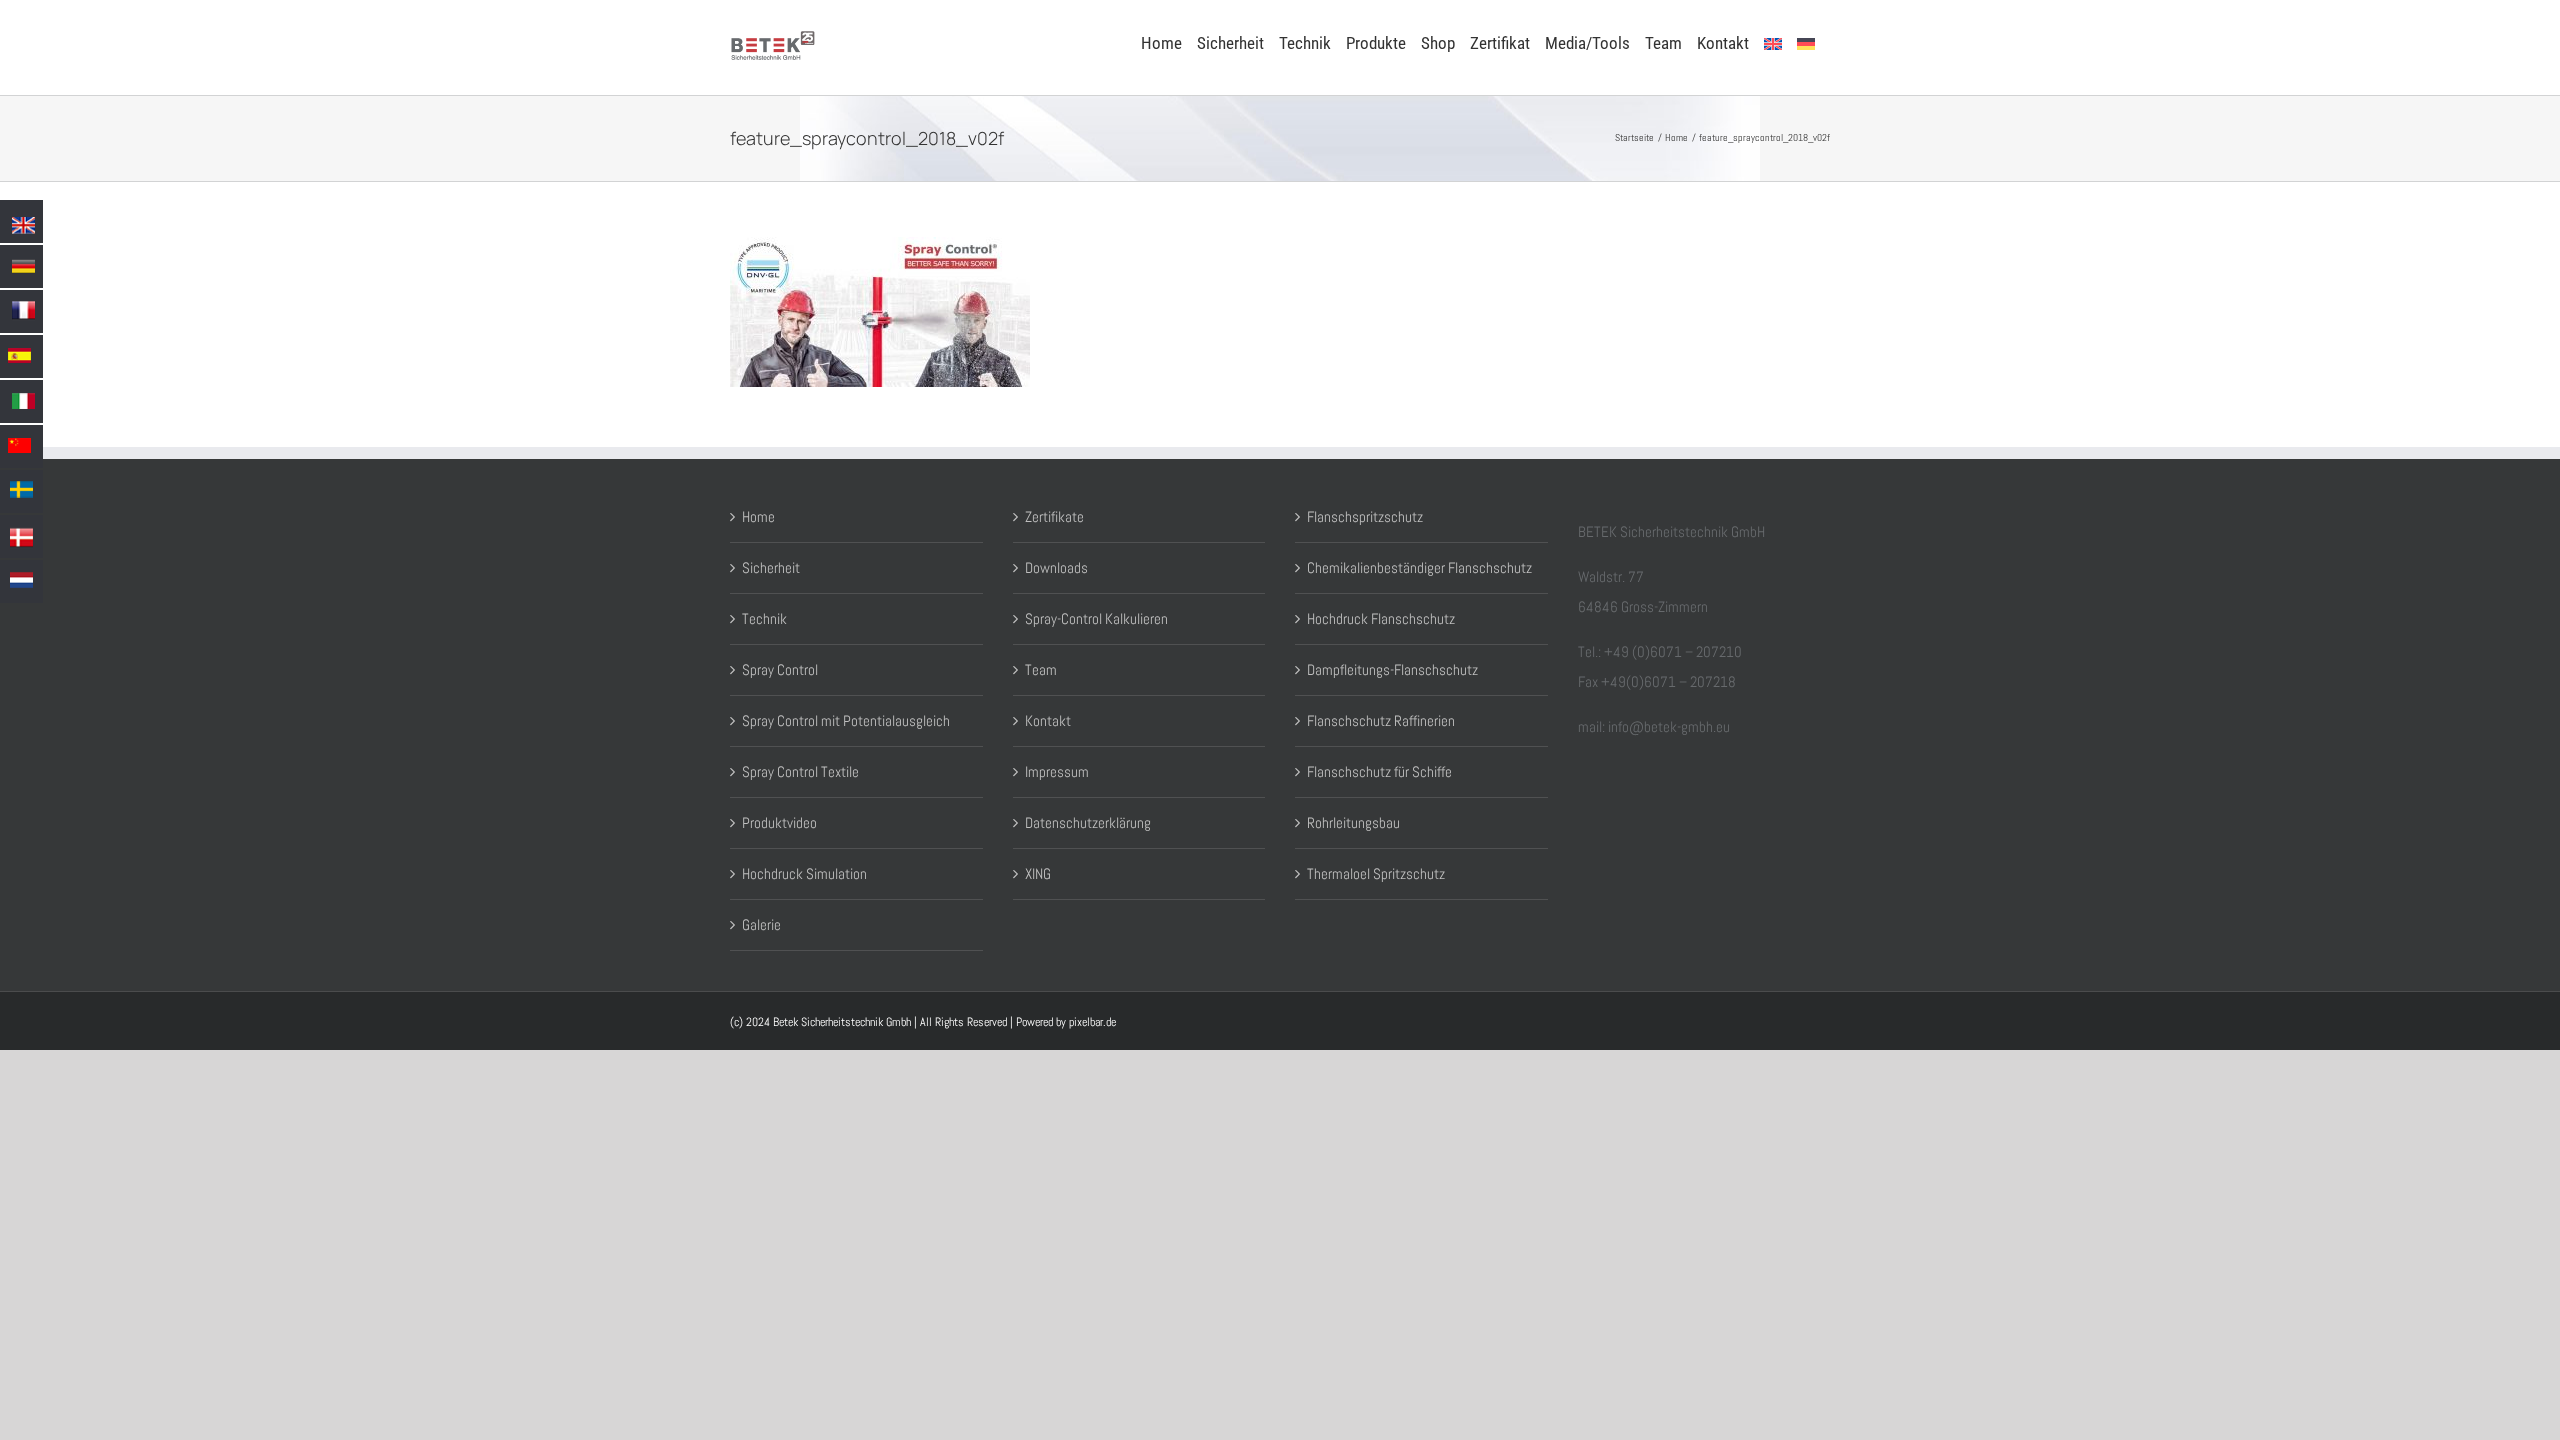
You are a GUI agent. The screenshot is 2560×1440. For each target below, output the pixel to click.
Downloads (1056, 567)
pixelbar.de (1092, 1022)
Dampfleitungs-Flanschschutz (1392, 669)
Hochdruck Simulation (804, 873)
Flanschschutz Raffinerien (1381, 720)
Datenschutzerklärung (1088, 822)
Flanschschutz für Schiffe (1379, 771)
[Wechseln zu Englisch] (1773, 42)
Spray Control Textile (800, 771)
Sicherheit (771, 567)
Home (758, 516)
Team (1041, 669)
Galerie (761, 924)
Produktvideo (779, 822)
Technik (764, 618)
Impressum (1057, 771)
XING (1038, 873)
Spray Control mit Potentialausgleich (846, 720)
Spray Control (780, 669)
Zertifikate (1054, 516)
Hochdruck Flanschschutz (1381, 618)
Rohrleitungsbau (1353, 822)
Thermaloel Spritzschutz (1376, 873)
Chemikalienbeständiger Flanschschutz (1419, 567)
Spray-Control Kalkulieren (1096, 618)
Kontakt (1048, 720)
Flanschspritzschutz (1365, 516)
